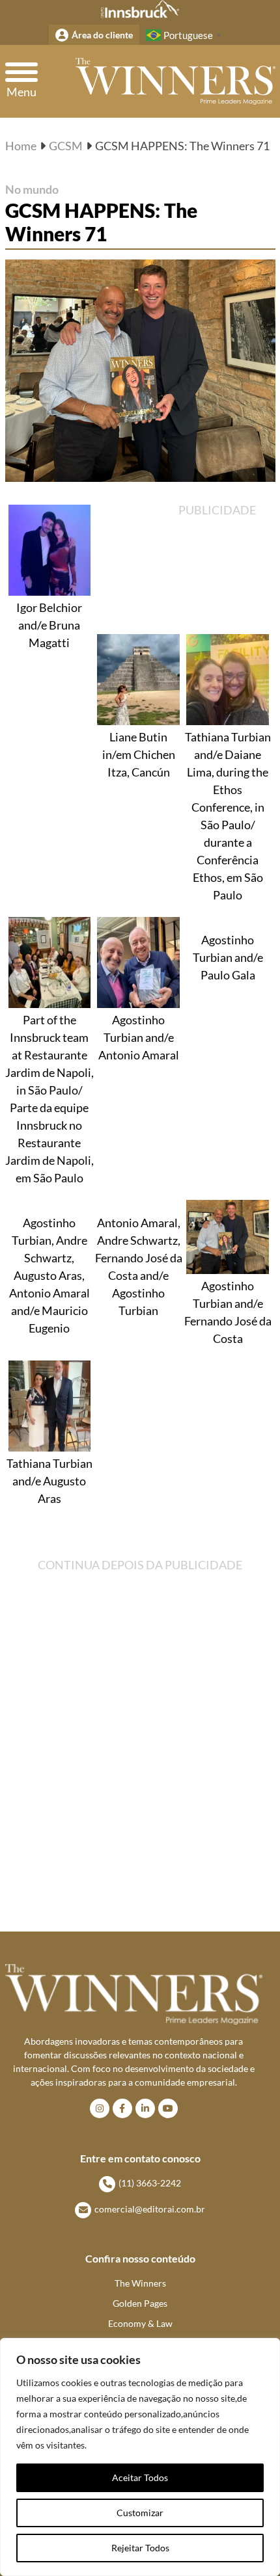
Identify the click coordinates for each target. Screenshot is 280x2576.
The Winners (140, 2283)
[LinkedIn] (145, 2108)
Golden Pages (140, 2303)
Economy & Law (140, 2323)
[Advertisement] (223, 566)
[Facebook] (122, 2108)
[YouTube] (168, 2108)
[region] (140, 2457)
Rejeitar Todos (140, 2548)
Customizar (140, 2513)
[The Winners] (175, 81)
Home (21, 146)
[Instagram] (100, 2108)
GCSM (66, 146)
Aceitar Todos (140, 2477)
